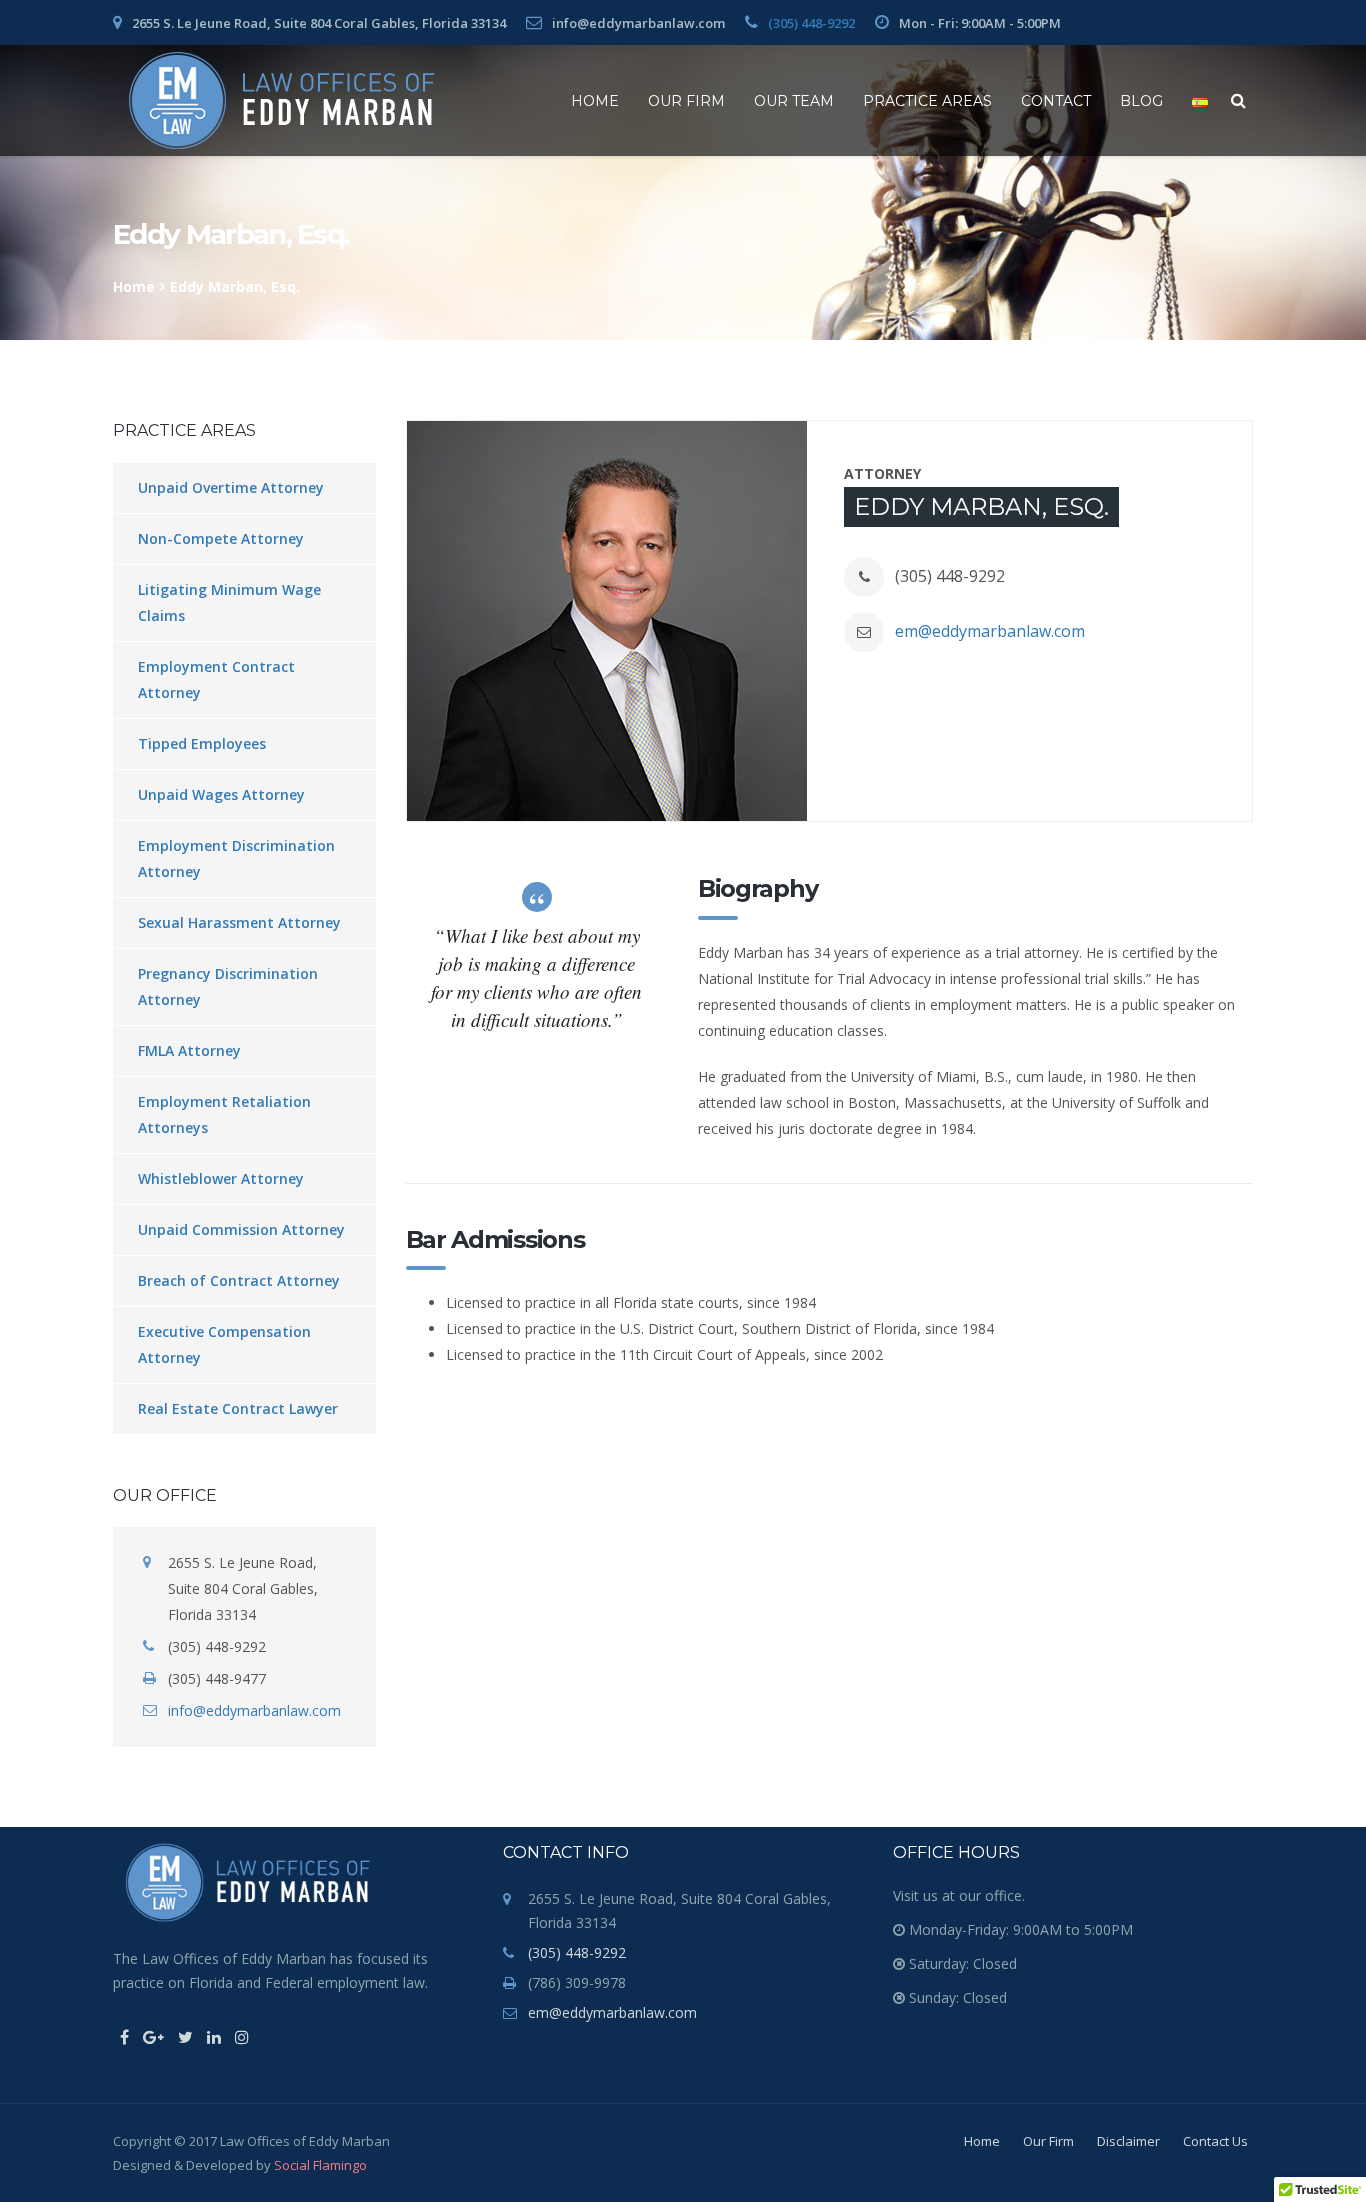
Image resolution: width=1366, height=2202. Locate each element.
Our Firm (686, 101)
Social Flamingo (320, 2165)
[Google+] (153, 2037)
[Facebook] (124, 2037)
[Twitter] (185, 2037)
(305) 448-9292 (811, 23)
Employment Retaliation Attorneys (224, 1114)
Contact (1056, 101)
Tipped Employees (202, 743)
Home (595, 101)
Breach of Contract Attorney (239, 1280)
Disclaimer (1128, 2141)
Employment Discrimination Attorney (236, 858)
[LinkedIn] (214, 2037)
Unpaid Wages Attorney (221, 794)
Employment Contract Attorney (216, 679)
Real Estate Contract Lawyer (238, 1408)
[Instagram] (242, 2037)
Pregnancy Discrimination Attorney (228, 986)
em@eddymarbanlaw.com (990, 631)
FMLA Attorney (189, 1050)
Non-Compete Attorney (221, 538)
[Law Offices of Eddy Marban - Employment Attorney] (282, 100)
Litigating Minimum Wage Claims (229, 602)
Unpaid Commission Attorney (241, 1229)
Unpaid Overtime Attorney (231, 487)
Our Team (794, 101)
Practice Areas (927, 101)
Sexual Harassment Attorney (239, 922)
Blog (1141, 101)
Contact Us (1215, 2141)
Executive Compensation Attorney (224, 1344)
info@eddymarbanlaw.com (254, 1710)
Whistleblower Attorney (221, 1178)
